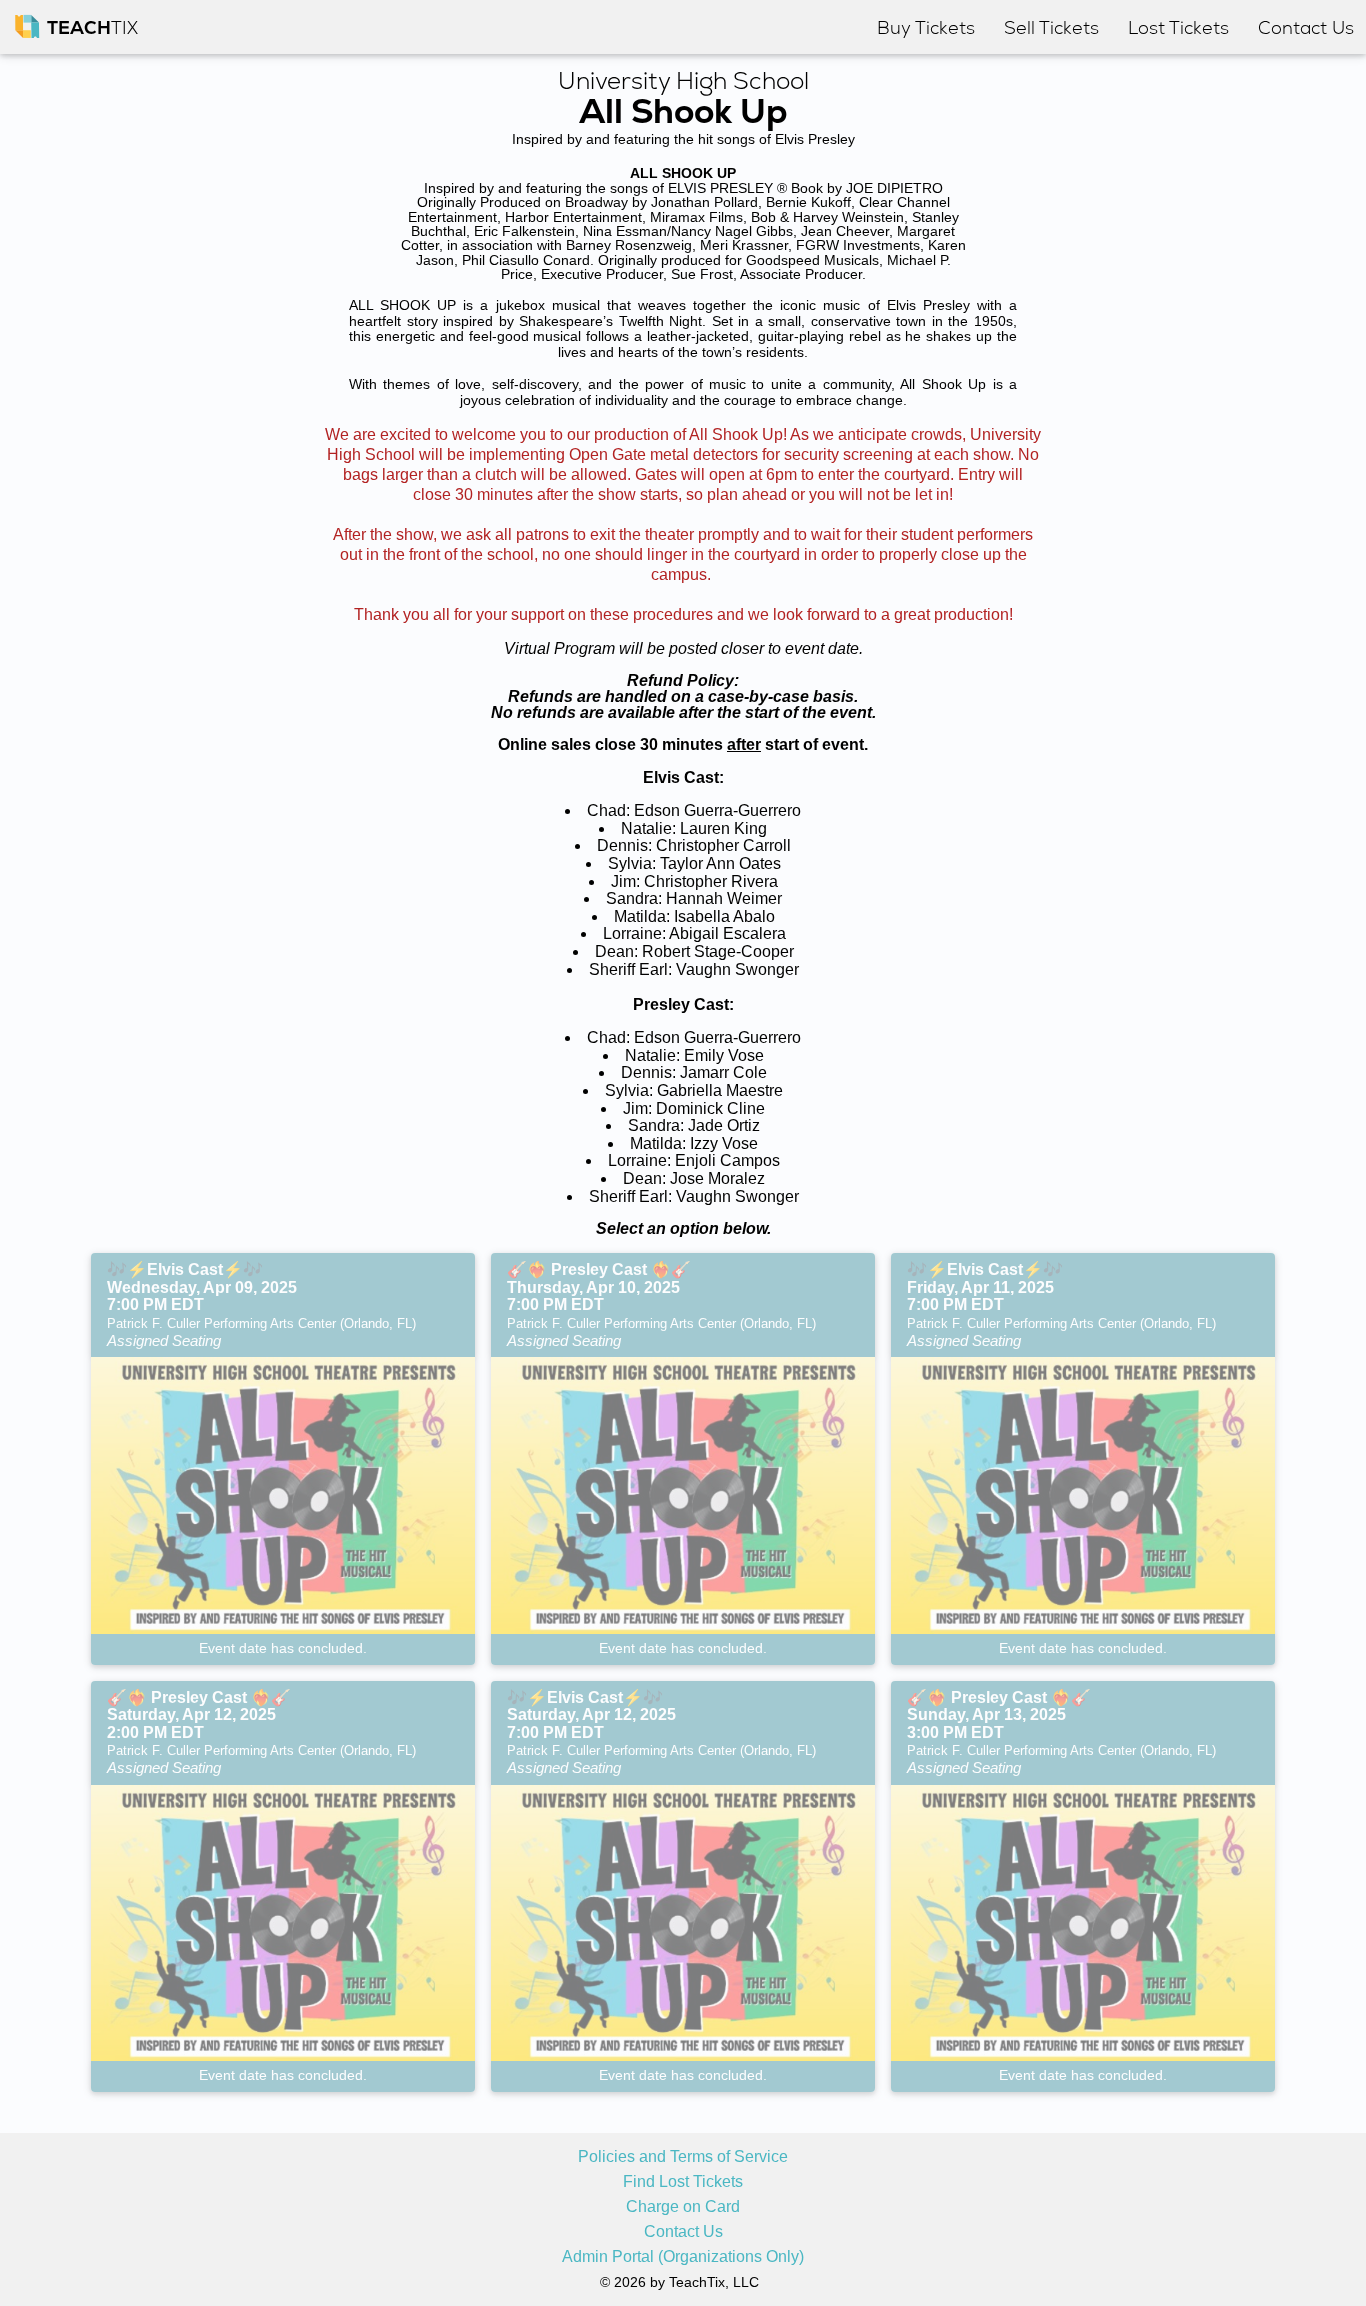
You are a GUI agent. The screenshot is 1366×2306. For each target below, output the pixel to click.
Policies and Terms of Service (683, 2157)
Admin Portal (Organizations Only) (683, 2257)
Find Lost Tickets (683, 2182)
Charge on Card (683, 2207)
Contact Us (683, 2232)
